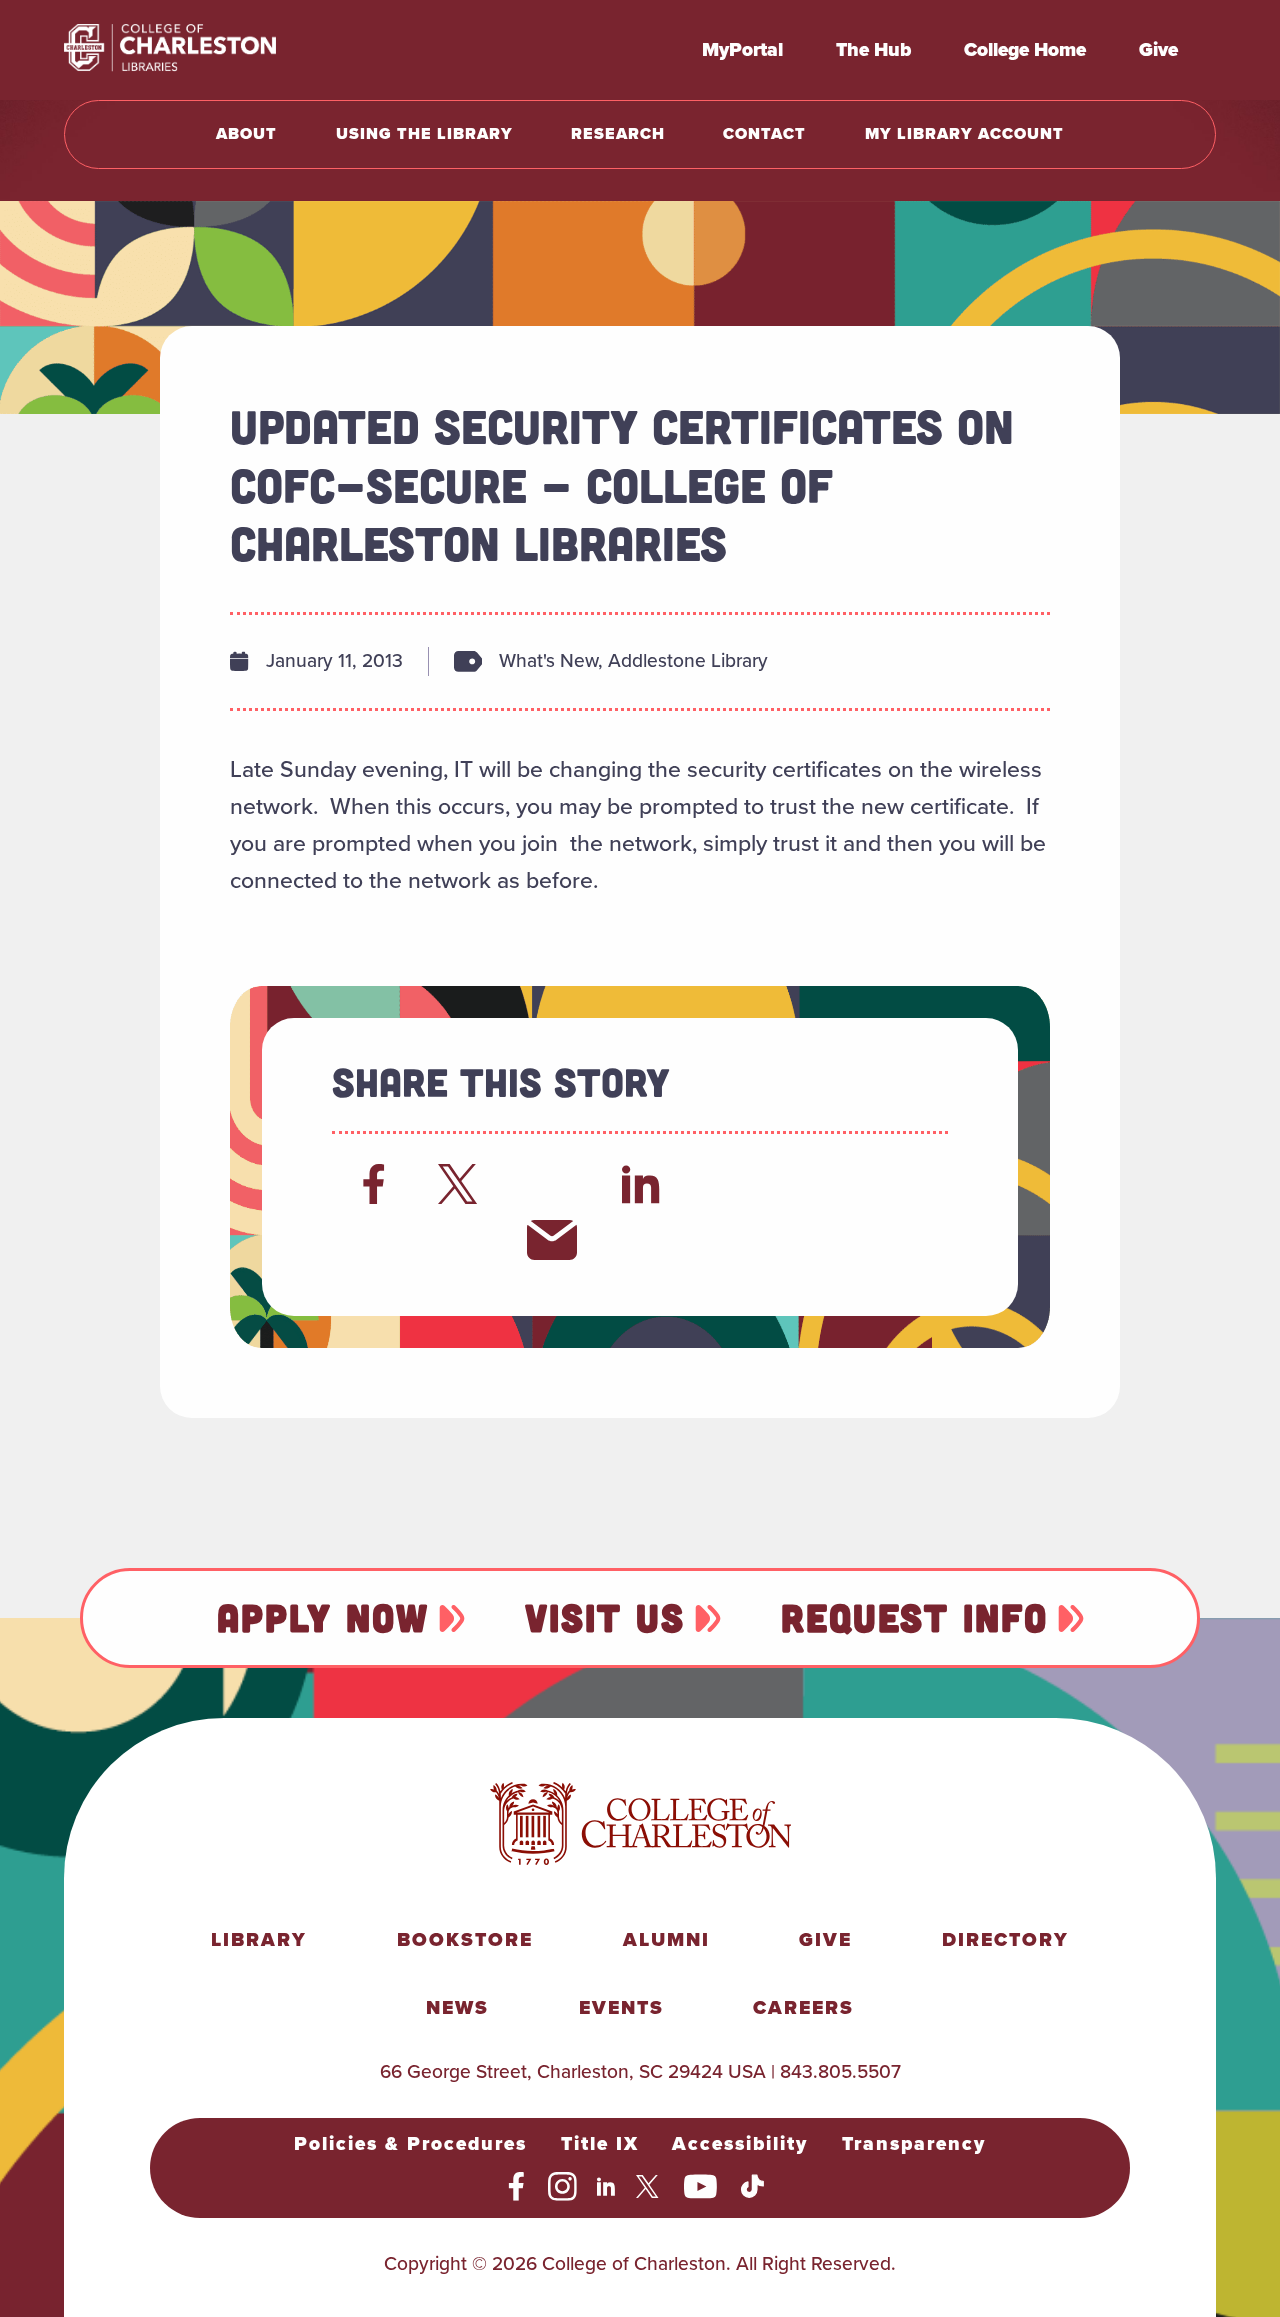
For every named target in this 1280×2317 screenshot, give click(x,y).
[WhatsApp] (730, 1184)
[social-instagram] (562, 2187)
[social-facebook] (516, 2187)
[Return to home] (214, 50)
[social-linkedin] (606, 2187)
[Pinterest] (374, 1240)
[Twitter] (463, 1184)
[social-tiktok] (752, 2187)
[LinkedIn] (641, 1184)
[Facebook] (374, 1184)
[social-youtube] (701, 2187)
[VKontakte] (463, 1240)
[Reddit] (552, 1184)
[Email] (552, 1240)
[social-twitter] (650, 2187)
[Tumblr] (819, 1184)
